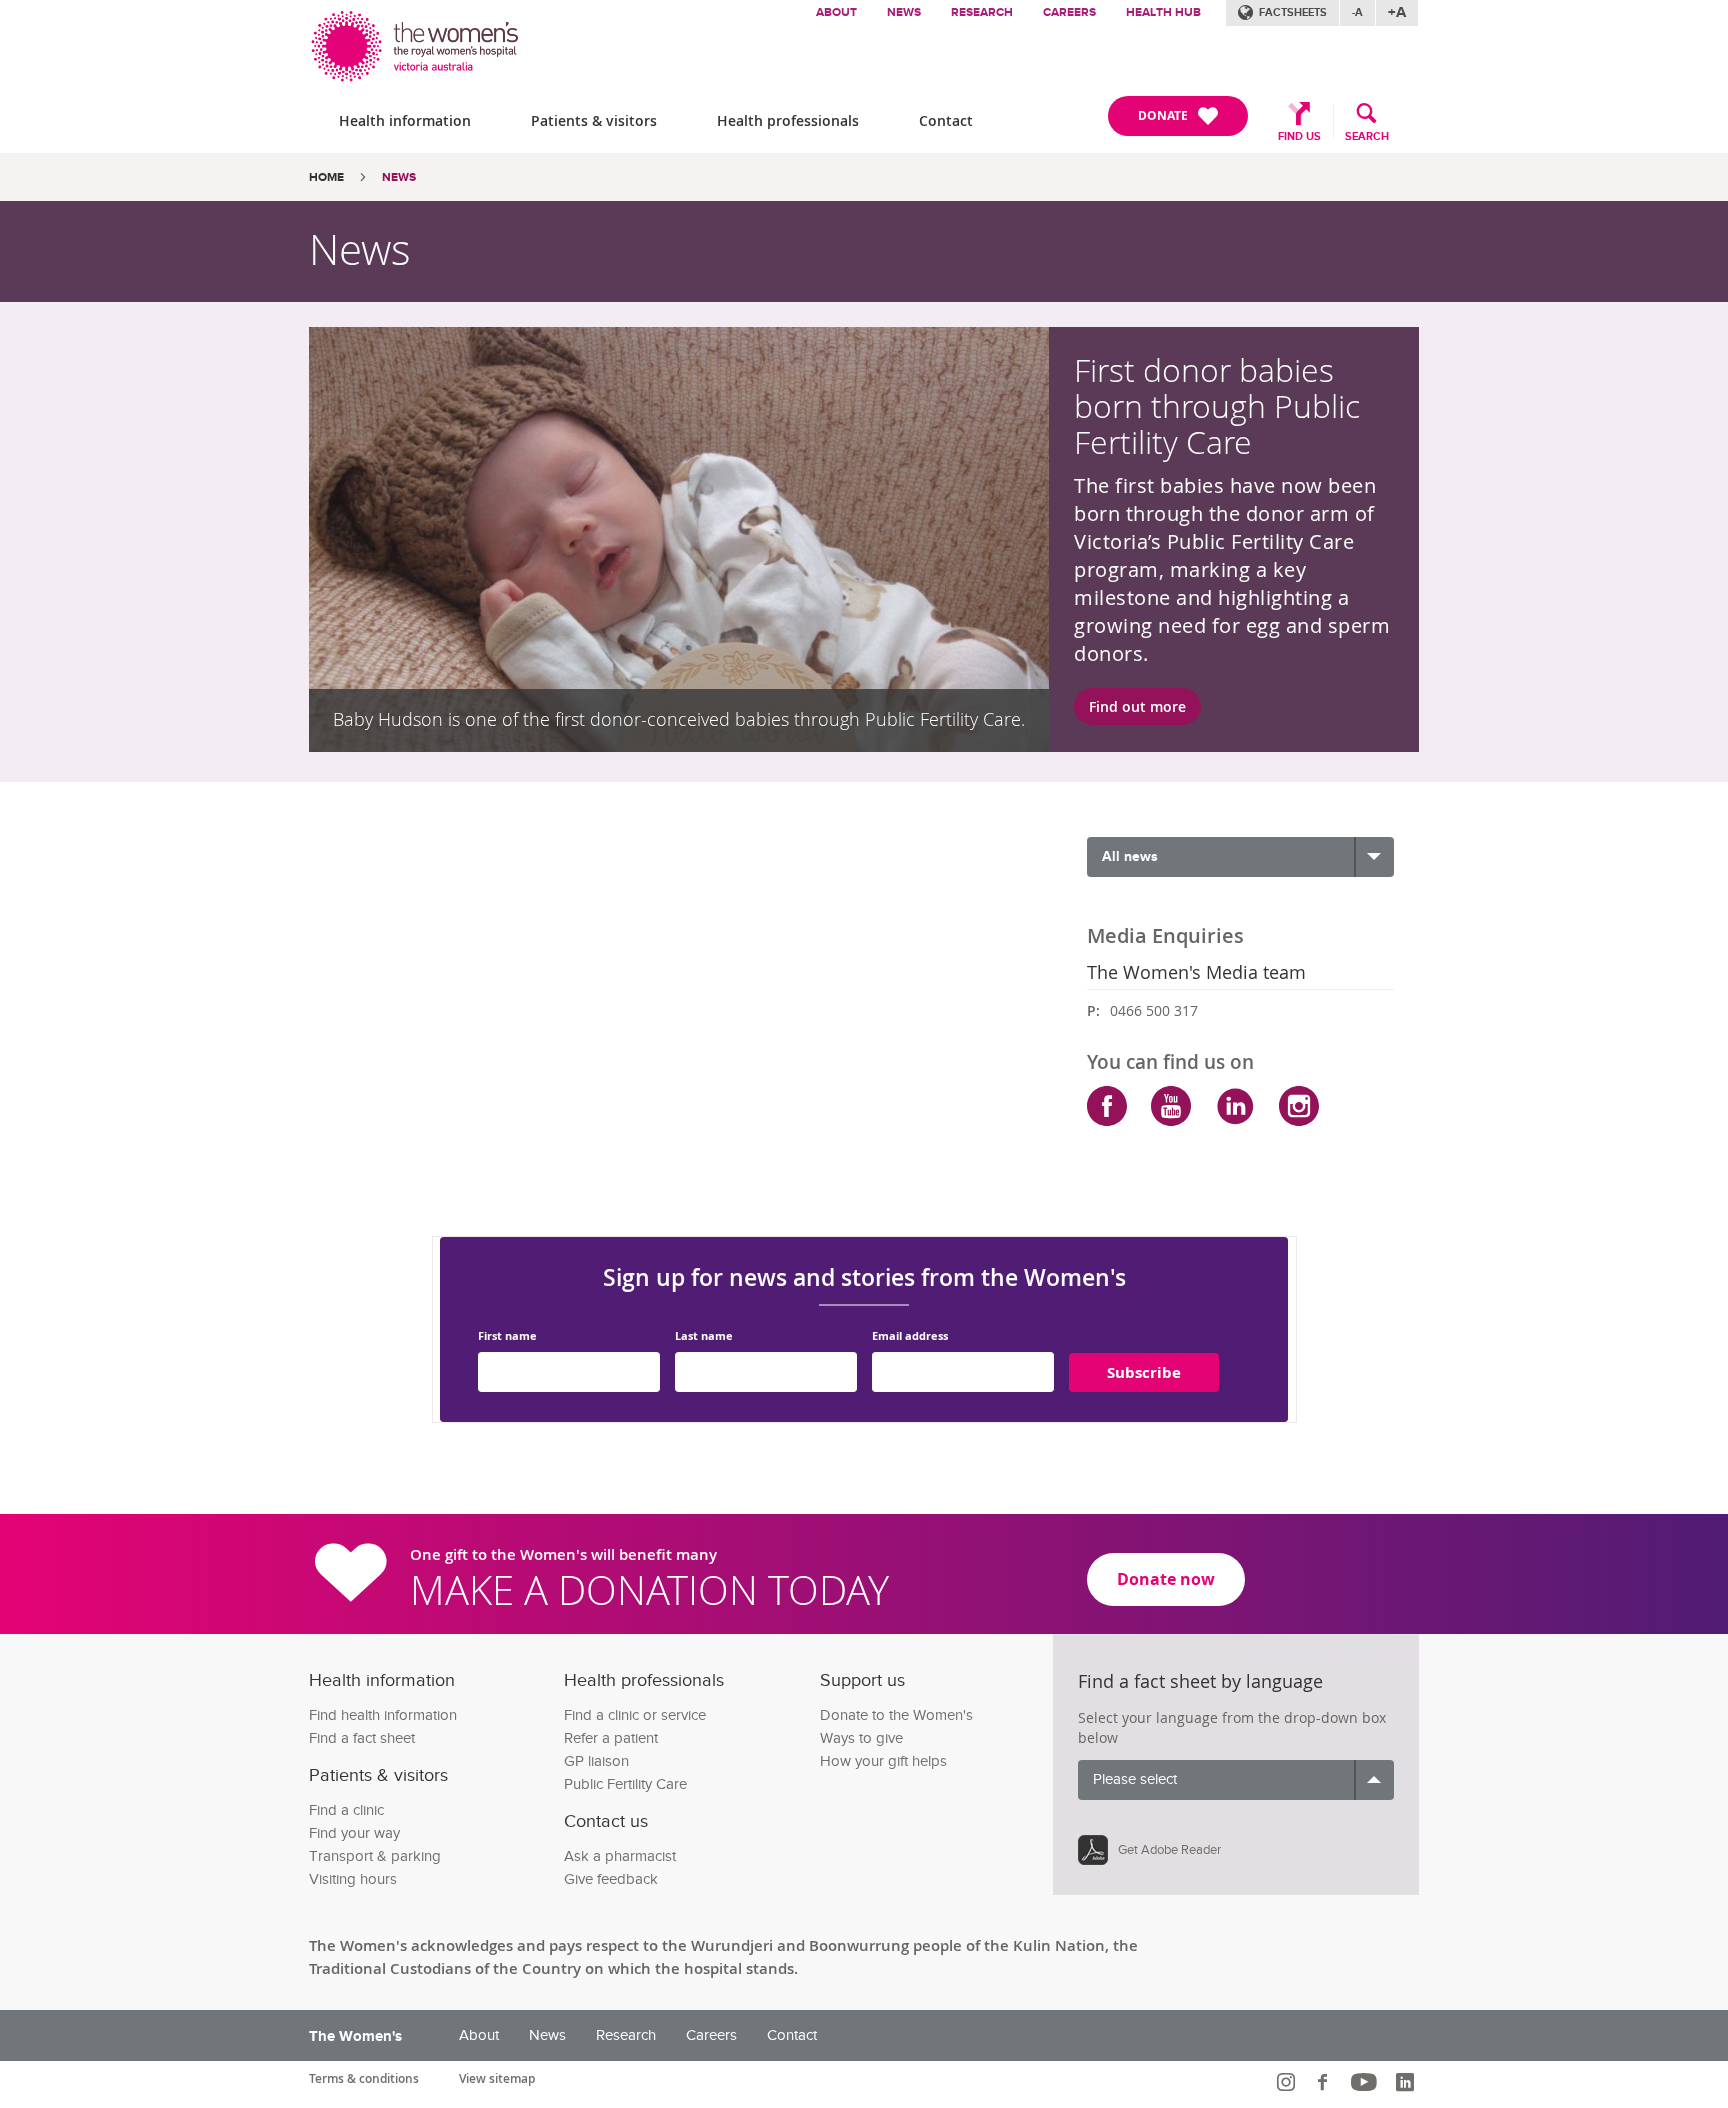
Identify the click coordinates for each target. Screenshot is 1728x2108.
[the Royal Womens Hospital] (416, 41)
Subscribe (1144, 1372)
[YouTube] (1171, 1106)
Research (982, 12)
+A (1397, 12)
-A (1357, 12)
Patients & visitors (594, 120)
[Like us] (1325, 2082)
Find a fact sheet (362, 1738)
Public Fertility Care (625, 1784)
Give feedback (611, 1879)
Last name (704, 1336)
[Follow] (1288, 2082)
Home (326, 177)
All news (1130, 856)
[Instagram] (1299, 1106)
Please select (1135, 1779)
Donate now (1166, 1579)
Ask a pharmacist (620, 1856)
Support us (862, 1680)
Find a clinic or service (635, 1715)
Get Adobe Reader (1169, 1850)
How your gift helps (883, 1761)
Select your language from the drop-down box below (1232, 1727)
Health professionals (788, 120)
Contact (946, 120)
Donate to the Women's (896, 1715)
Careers (1069, 12)
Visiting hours (353, 1879)
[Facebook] (1107, 1106)
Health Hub (1163, 12)
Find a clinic (346, 1810)
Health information (405, 120)
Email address (910, 1336)
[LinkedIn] (1235, 1106)
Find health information (383, 1715)
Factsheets (1293, 12)
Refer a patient (611, 1738)
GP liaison (596, 1761)
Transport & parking (375, 1856)
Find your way (354, 1833)
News (904, 12)
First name (507, 1336)
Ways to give (861, 1738)
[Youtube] (1366, 2082)
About (836, 12)
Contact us (606, 1821)
